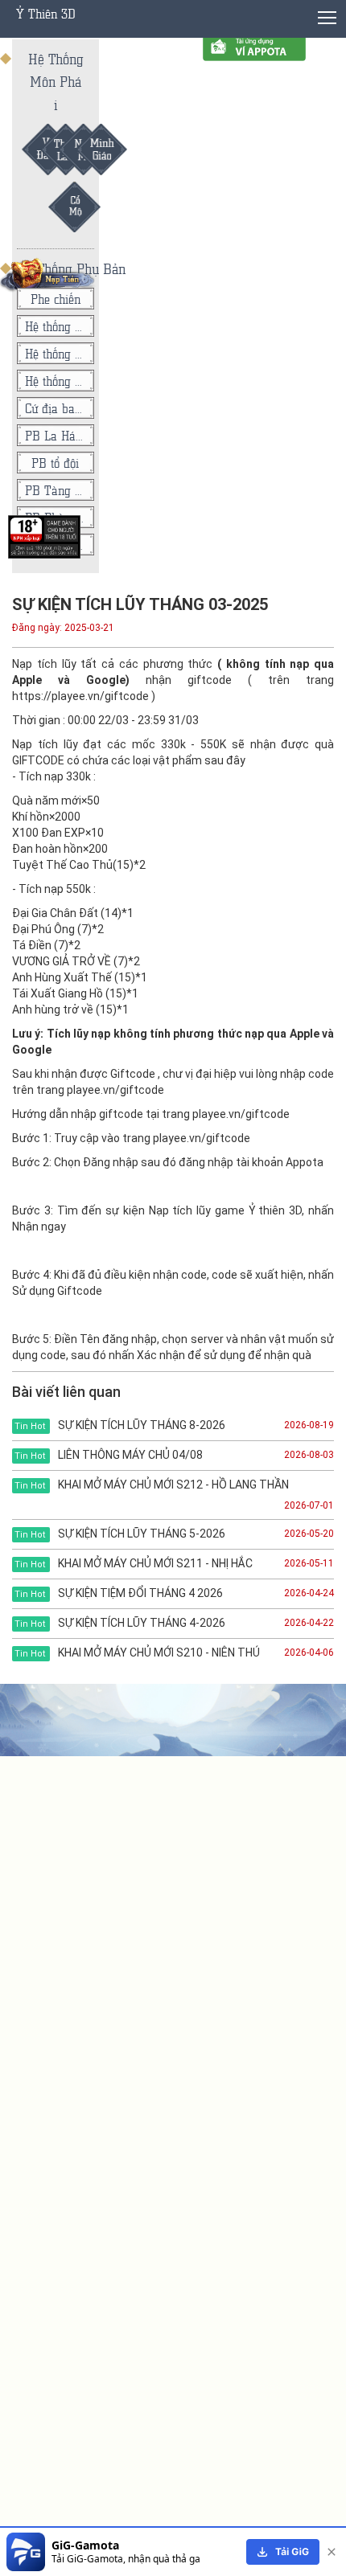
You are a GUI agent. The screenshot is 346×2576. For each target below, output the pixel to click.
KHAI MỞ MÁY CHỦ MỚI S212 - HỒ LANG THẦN (152, 1485)
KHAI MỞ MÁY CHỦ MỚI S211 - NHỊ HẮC (134, 1563)
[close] (332, 2552)
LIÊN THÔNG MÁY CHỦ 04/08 (109, 1455)
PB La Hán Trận (56, 435)
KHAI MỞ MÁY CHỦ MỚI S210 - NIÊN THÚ (137, 1652)
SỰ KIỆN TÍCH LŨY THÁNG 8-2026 (120, 1425)
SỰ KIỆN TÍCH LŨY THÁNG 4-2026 (120, 1623)
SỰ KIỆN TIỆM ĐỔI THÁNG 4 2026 (119, 1593)
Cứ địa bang (56, 408)
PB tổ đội (55, 463)
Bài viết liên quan (66, 1392)
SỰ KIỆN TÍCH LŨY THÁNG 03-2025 (140, 604)
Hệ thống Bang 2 (56, 353)
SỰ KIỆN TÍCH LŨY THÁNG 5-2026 (120, 1534)
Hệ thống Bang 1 (56, 381)
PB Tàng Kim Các (56, 490)
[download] (283, 2552)
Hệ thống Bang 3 (56, 326)
